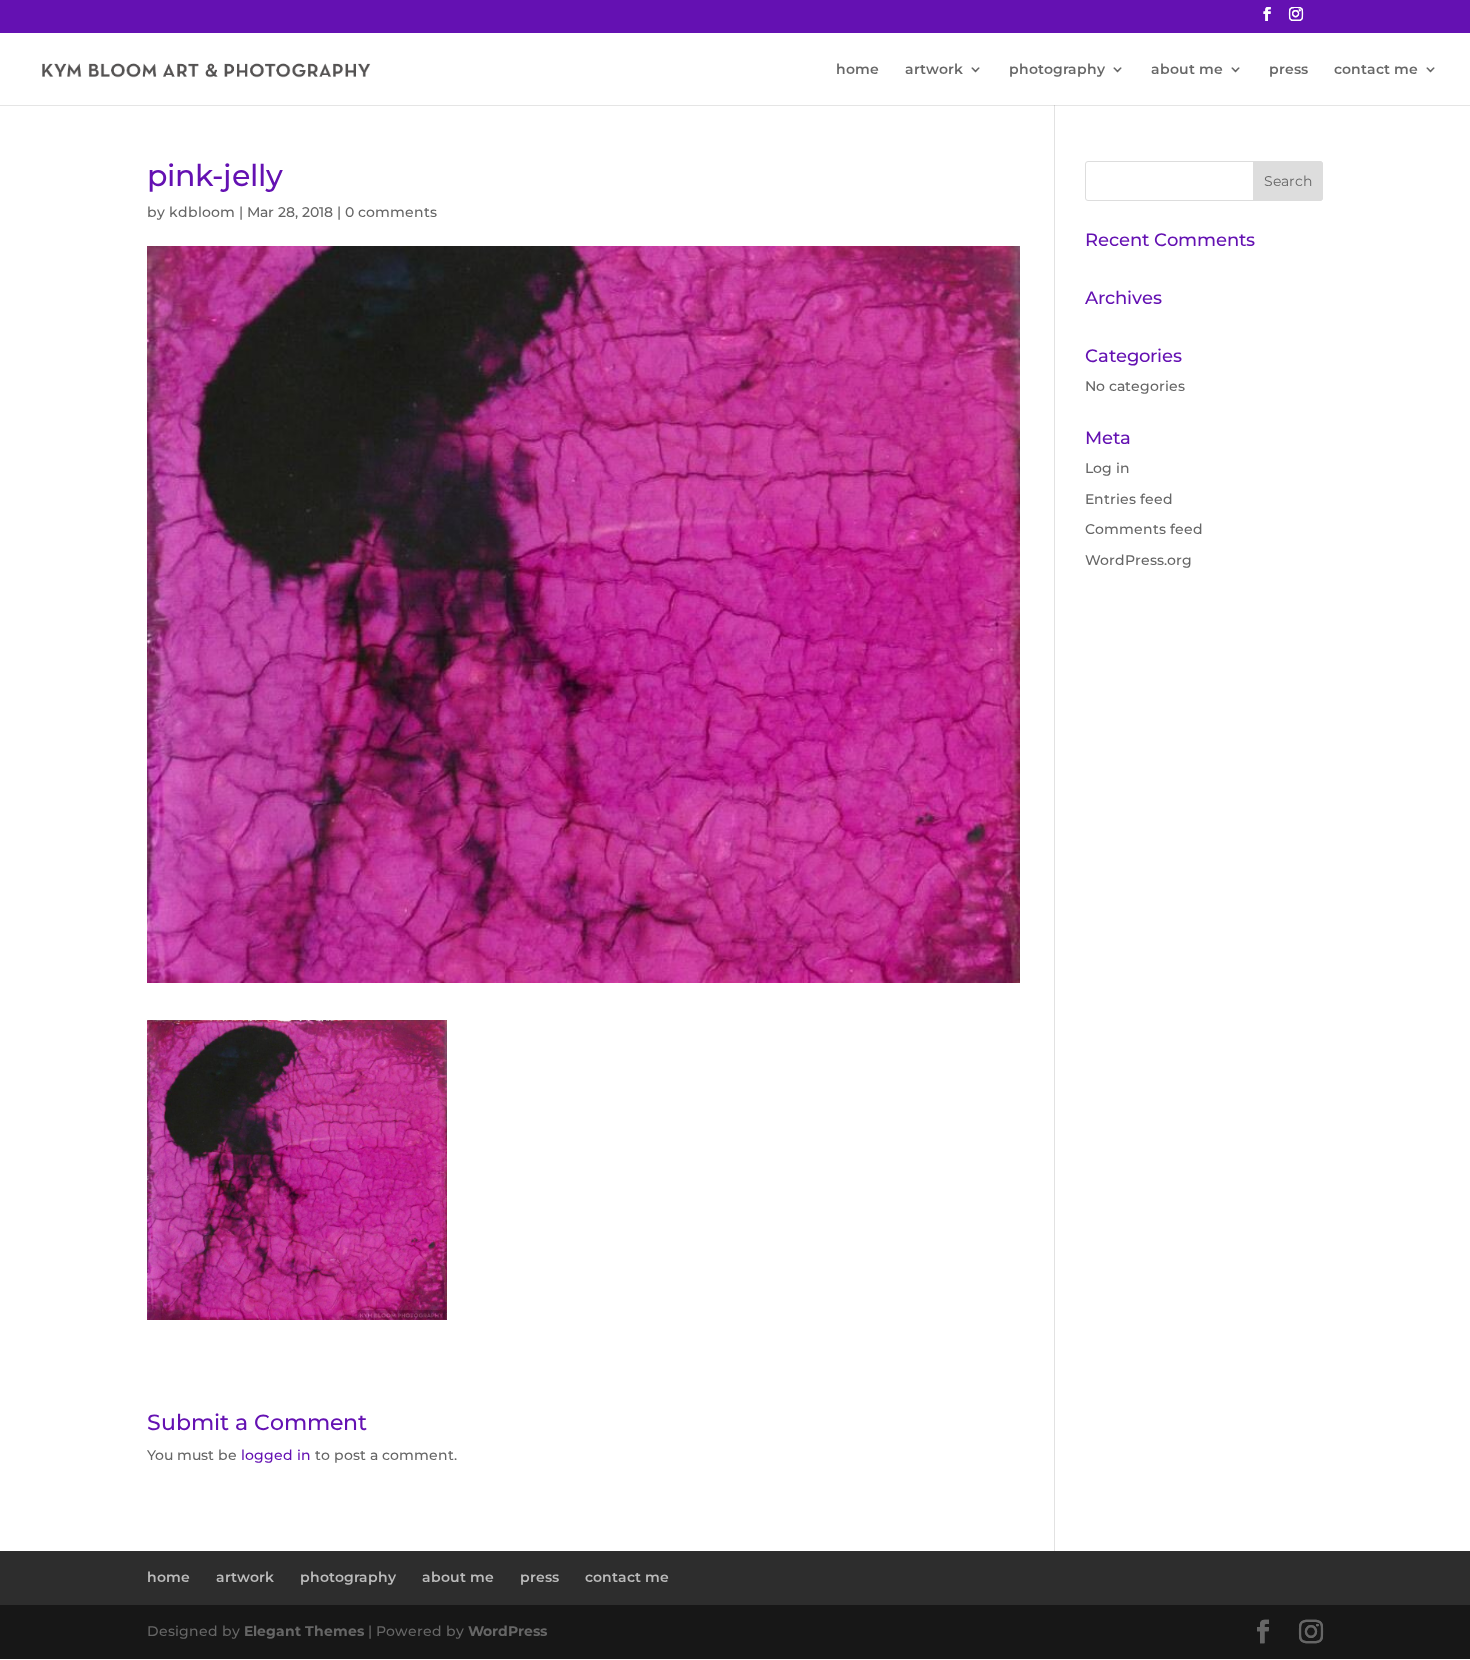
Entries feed (1129, 499)
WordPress (507, 1631)
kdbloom (202, 212)
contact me (1376, 70)
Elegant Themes (304, 1631)
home (857, 70)
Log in (1107, 468)
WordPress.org (1138, 560)
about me (1187, 70)
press (1288, 70)
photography (1057, 70)
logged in (276, 1455)
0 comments (391, 212)
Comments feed (1144, 529)
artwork (934, 70)
